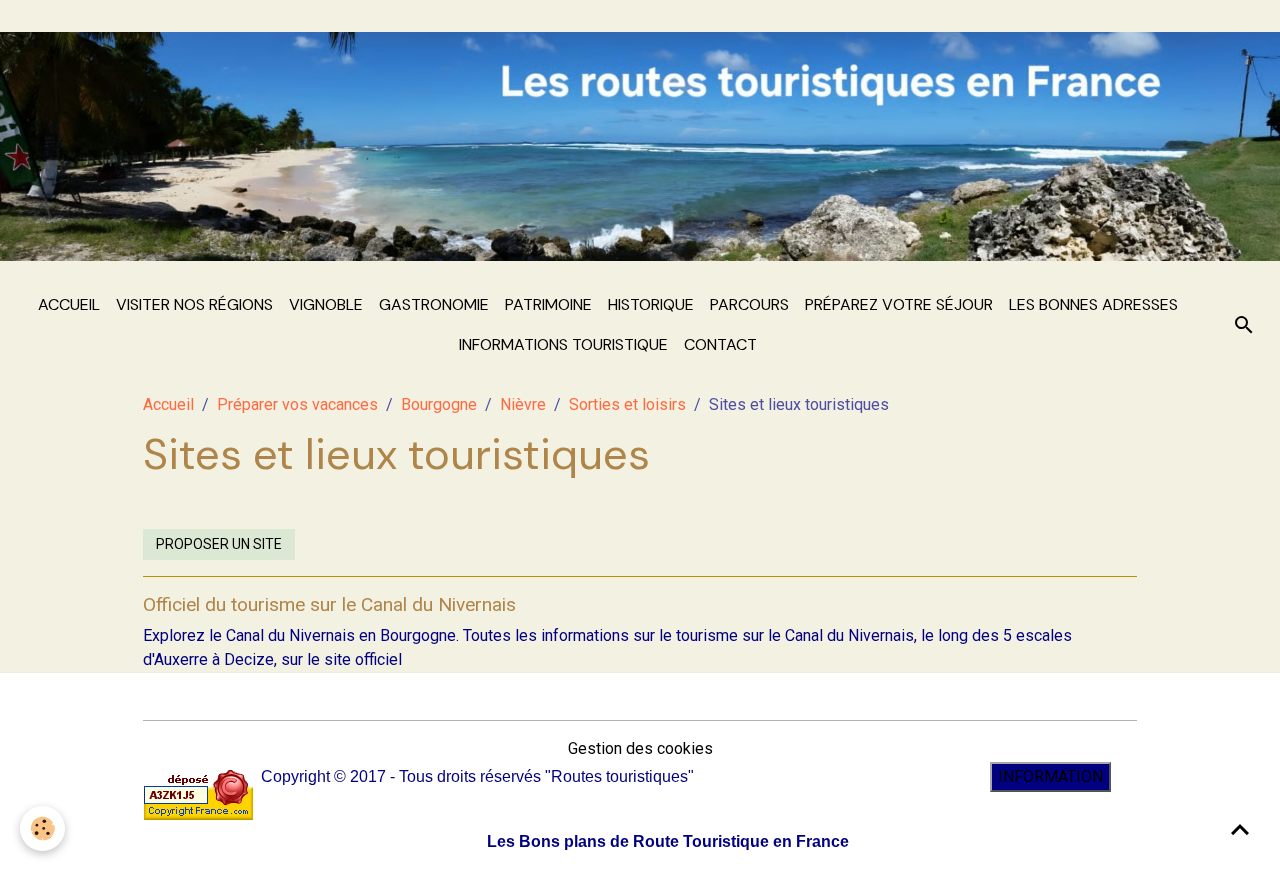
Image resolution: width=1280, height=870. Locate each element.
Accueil (69, 304)
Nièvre (523, 404)
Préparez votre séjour (899, 304)
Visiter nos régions (194, 304)
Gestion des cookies (640, 748)
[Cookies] (42, 828)
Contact (720, 344)
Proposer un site (219, 544)
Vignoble (326, 304)
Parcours (749, 304)
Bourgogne (439, 404)
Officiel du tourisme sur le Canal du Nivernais (329, 604)
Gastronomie (434, 304)
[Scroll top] (1240, 830)
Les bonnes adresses (1093, 304)
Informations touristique (563, 344)
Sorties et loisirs (627, 404)
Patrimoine (548, 304)
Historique (651, 304)
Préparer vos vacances (297, 404)
